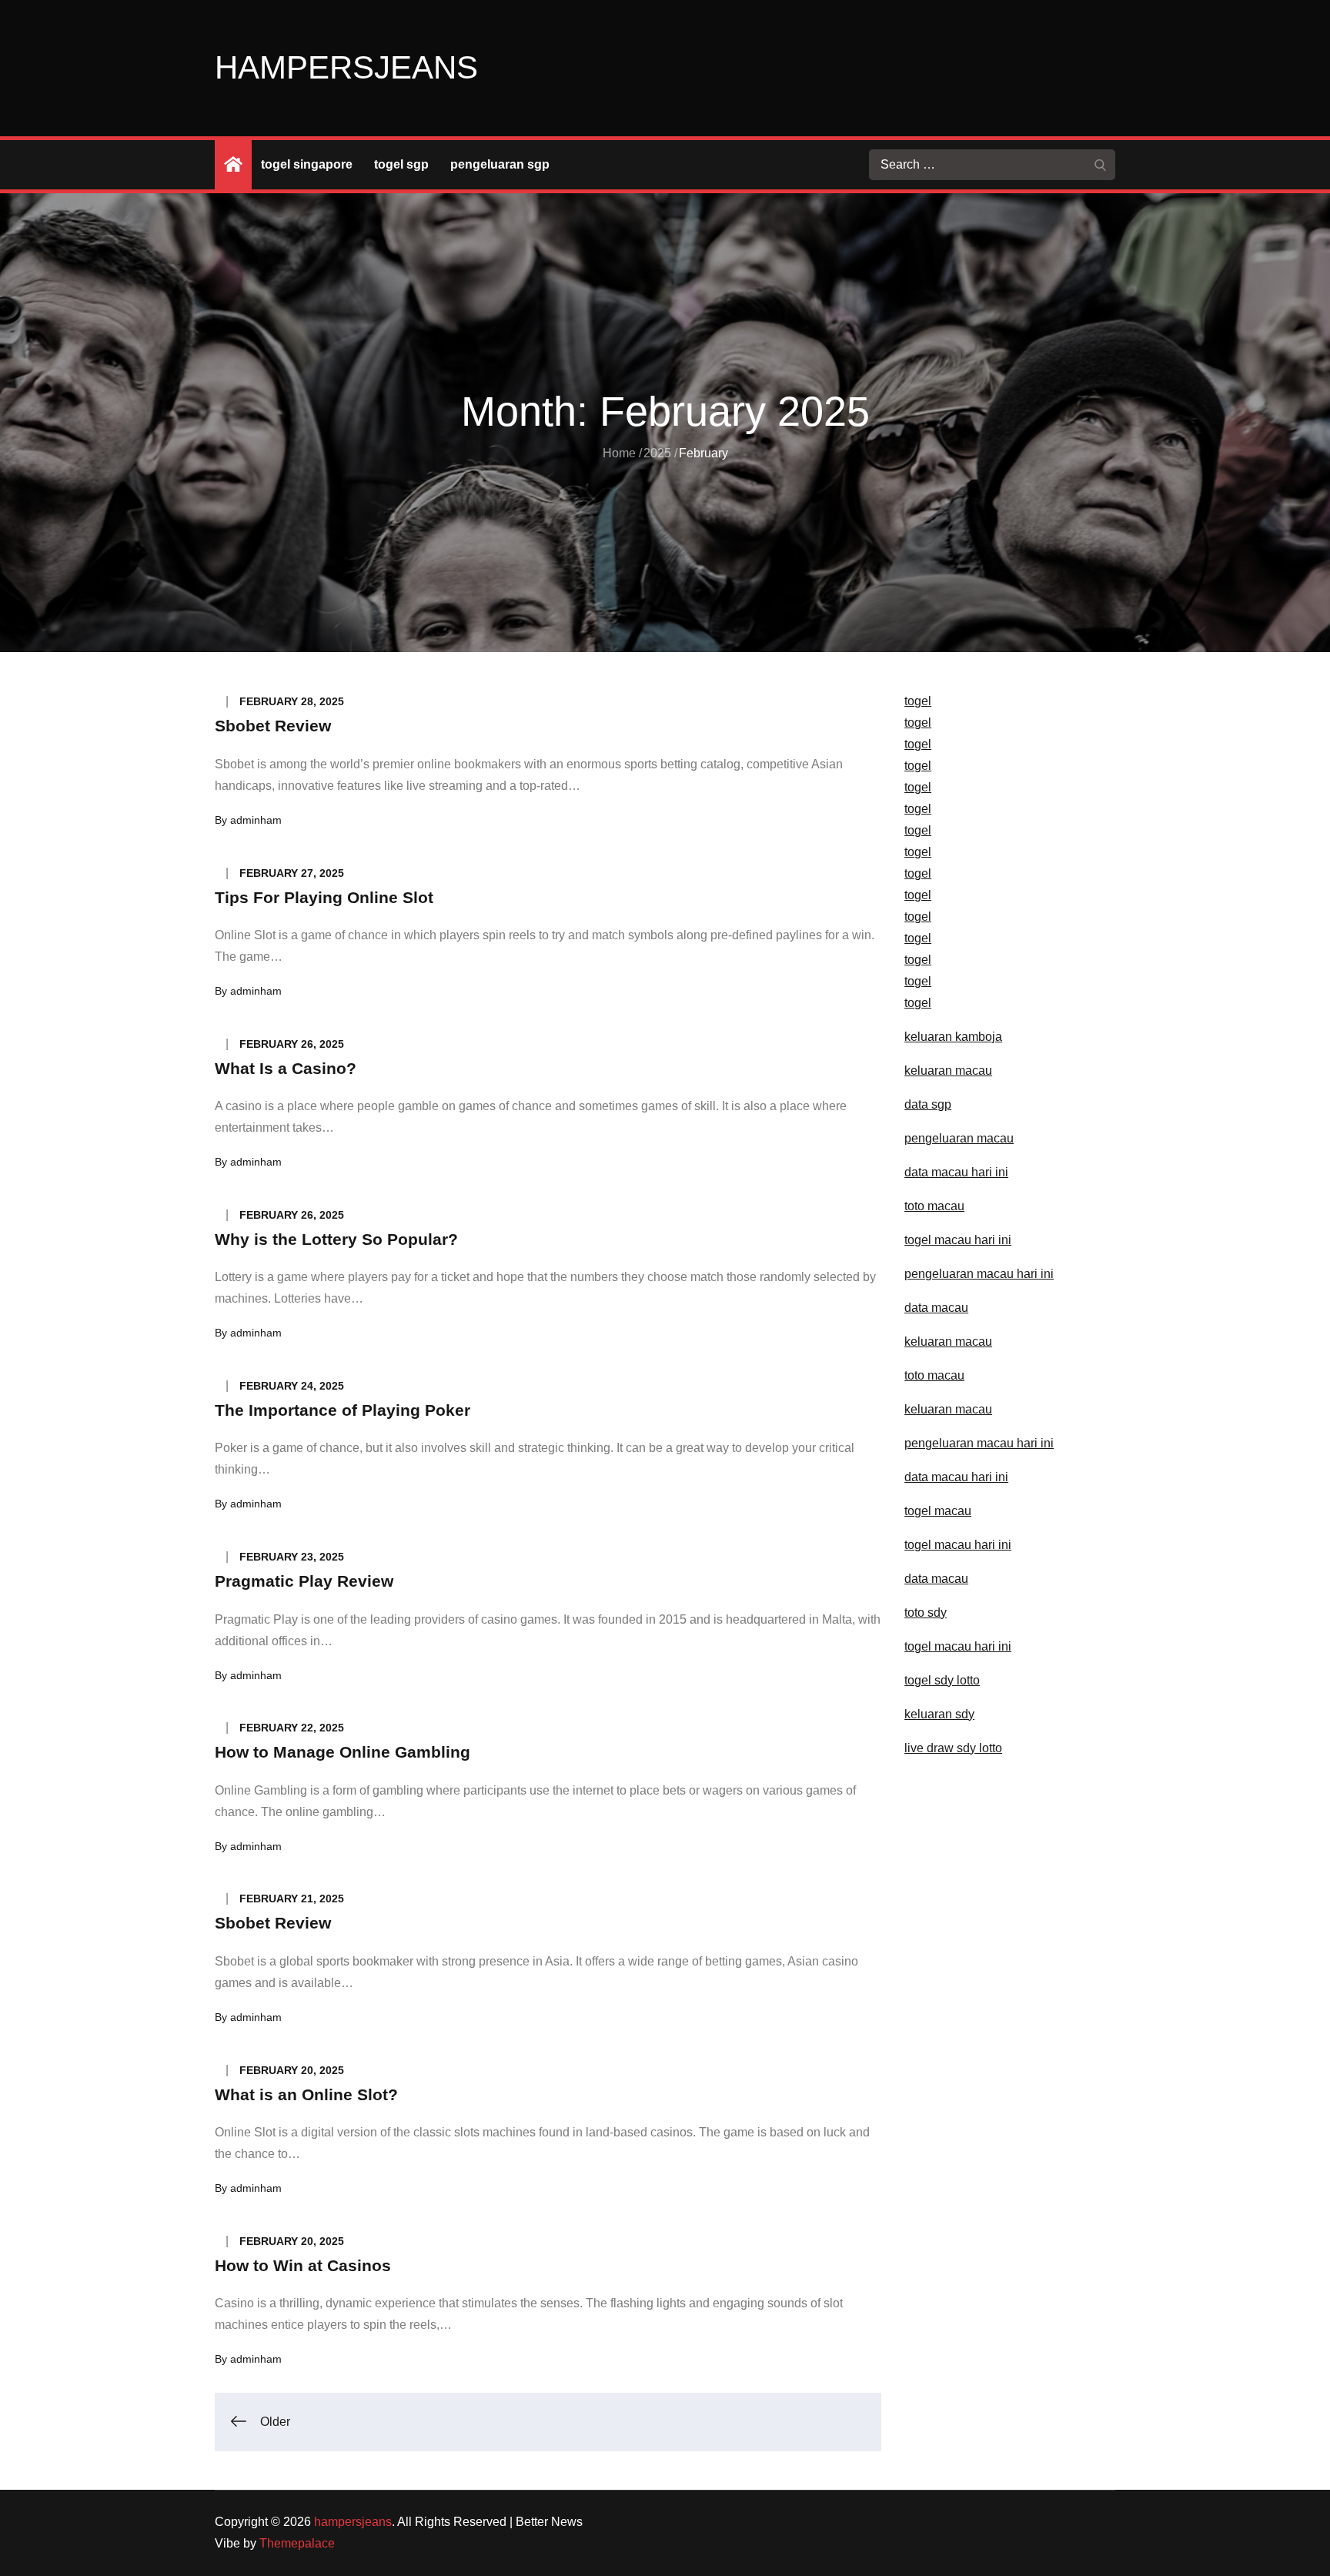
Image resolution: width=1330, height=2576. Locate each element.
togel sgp (401, 164)
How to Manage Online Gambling (343, 1752)
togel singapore (307, 164)
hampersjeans (346, 67)
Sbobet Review (273, 726)
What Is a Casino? (286, 1068)
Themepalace (297, 2543)
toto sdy (926, 1613)
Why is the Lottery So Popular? (336, 1239)
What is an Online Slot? (306, 2094)
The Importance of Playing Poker (343, 1410)
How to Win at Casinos (303, 2265)
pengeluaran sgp (500, 164)
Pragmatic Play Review (304, 1581)
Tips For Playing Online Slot (324, 897)
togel (918, 701)
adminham (256, 820)
